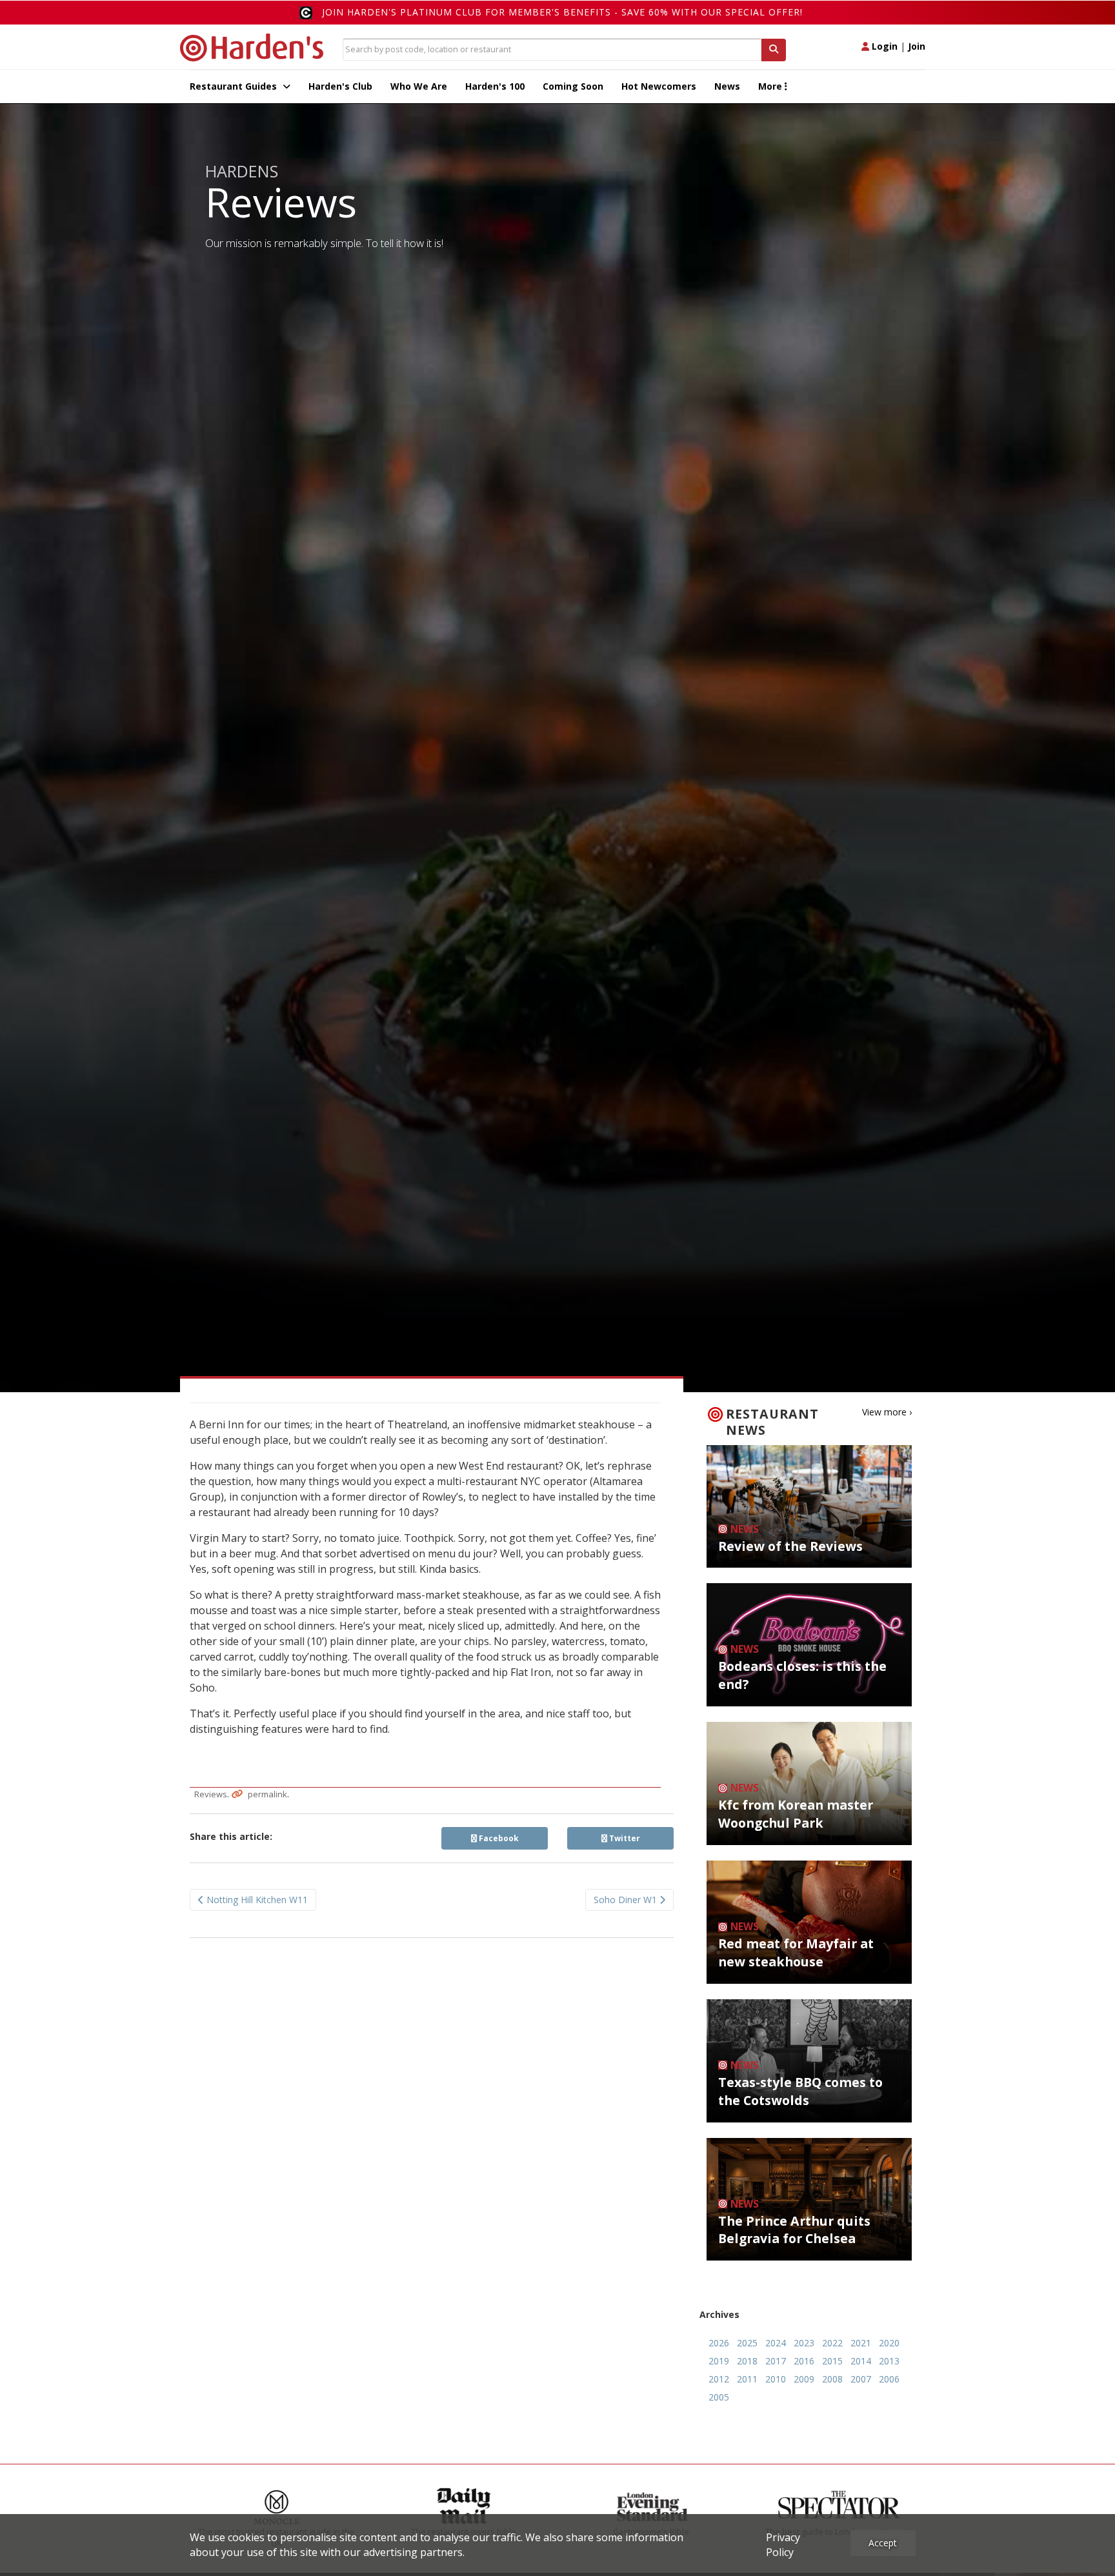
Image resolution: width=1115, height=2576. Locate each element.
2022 (832, 2343)
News (727, 86)
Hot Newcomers (659, 86)
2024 (776, 2343)
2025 (747, 2343)
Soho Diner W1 (627, 1900)
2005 (719, 2397)
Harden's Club (340, 86)
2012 (719, 2379)
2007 (861, 2379)
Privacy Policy (783, 2545)
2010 (776, 2379)
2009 (804, 2379)
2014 (861, 2361)
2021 (861, 2343)
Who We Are (419, 86)
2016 (804, 2361)
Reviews (211, 1794)
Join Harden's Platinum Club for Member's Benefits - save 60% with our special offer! (562, 12)
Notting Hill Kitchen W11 (256, 1900)
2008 (832, 2379)
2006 (889, 2379)
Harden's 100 (495, 86)
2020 (889, 2343)
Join (917, 46)
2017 (776, 2361)
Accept (883, 2543)
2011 (747, 2379)
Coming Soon (573, 86)
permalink (267, 1794)
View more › (887, 1412)
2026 (719, 2343)
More (771, 86)
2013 (889, 2361)
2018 (747, 2361)
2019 (719, 2361)
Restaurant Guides (235, 86)
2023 (804, 2343)
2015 (832, 2361)
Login (883, 46)
